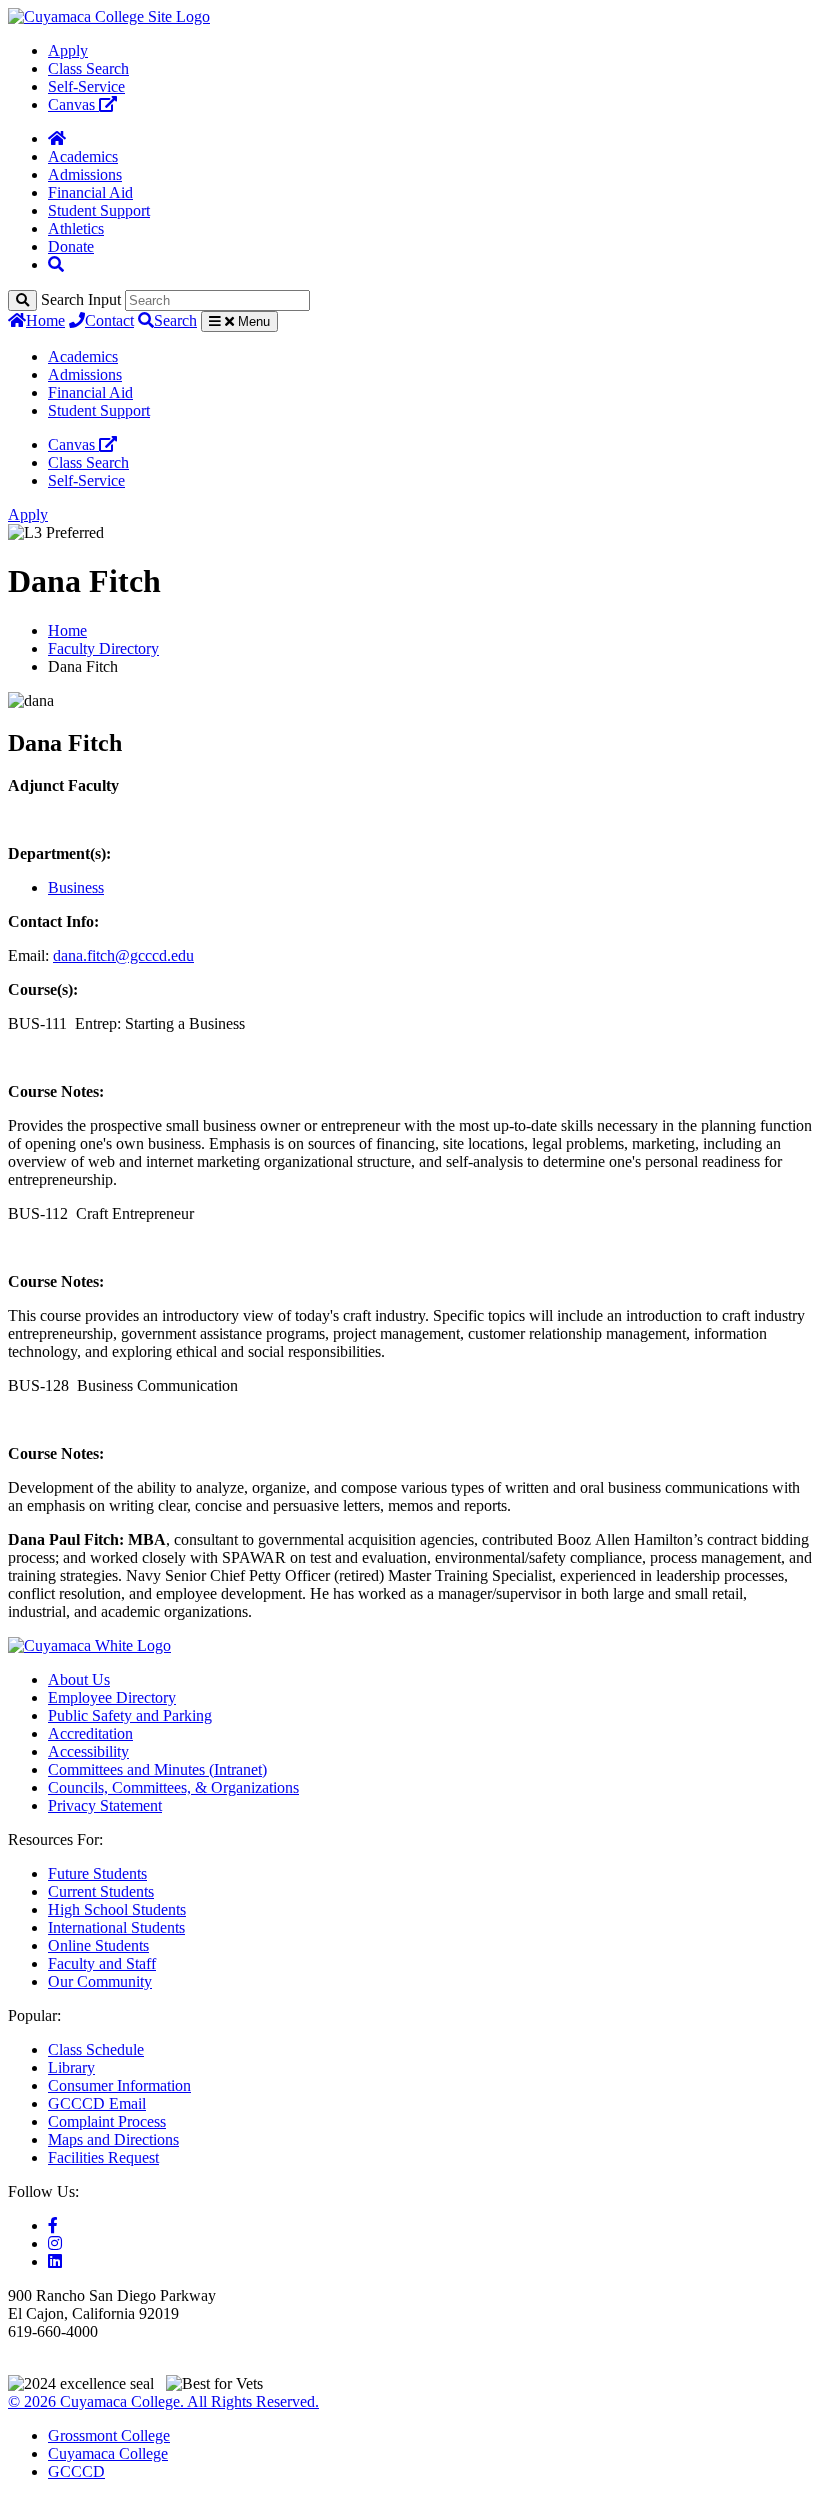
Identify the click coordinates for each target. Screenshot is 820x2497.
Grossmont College (109, 2435)
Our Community (100, 1981)
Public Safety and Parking (130, 1715)
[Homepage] (57, 138)
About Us (79, 1679)
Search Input (81, 299)
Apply (68, 50)
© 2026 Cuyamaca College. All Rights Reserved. (163, 2401)
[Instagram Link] (55, 2243)
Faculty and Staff (102, 1963)
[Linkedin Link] (55, 2261)
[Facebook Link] (53, 2225)
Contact (109, 320)
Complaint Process (107, 2121)
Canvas (73, 104)
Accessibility (88, 1751)
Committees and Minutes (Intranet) (157, 1769)
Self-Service (86, 86)
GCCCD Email (97, 2103)
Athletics (76, 228)
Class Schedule (96, 2049)
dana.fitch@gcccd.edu (123, 955)
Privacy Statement (105, 1805)
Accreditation (90, 1733)
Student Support (99, 210)
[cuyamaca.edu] (109, 16)
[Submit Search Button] (22, 300)
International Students (116, 1927)
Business (76, 887)
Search (175, 320)
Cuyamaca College (108, 2453)
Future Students (97, 1873)
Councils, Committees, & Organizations (173, 1787)
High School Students (117, 1909)
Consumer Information (119, 2085)
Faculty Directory (103, 648)
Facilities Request (103, 2157)
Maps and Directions (113, 2139)
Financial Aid (90, 192)
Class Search (88, 68)
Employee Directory (112, 1697)
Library (71, 2067)
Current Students (101, 1891)
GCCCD (76, 2471)
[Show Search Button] (56, 264)
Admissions (85, 174)
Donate (71, 246)
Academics (83, 156)
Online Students (98, 1945)
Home (45, 320)
